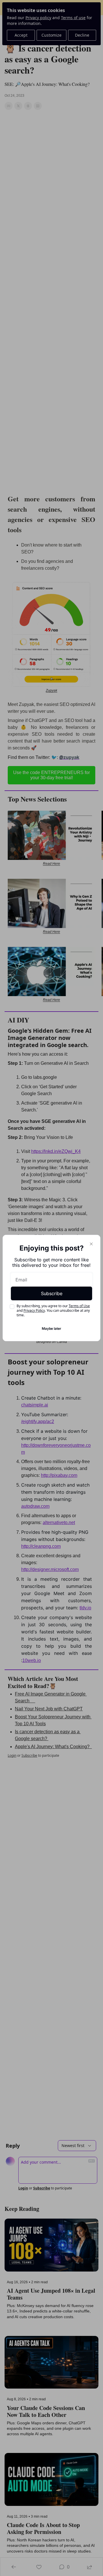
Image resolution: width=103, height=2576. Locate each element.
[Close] (91, 1244)
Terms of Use (79, 1306)
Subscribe (52, 1293)
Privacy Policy (34, 1310)
